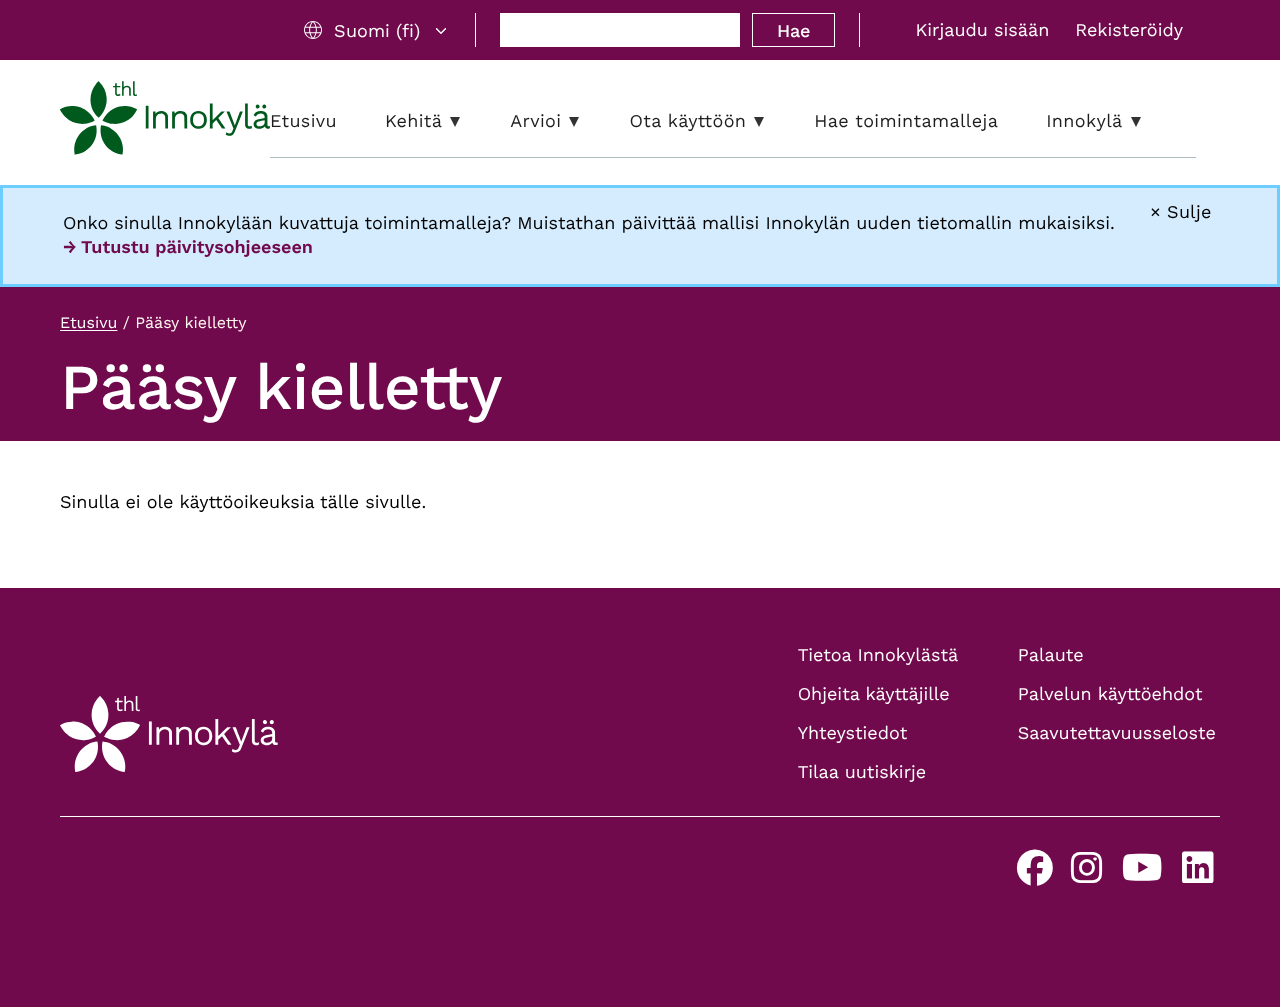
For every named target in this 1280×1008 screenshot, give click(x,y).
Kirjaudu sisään (982, 30)
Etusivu (88, 322)
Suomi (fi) (377, 30)
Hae (793, 30)
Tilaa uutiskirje (862, 772)
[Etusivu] (165, 122)
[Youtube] (1142, 875)
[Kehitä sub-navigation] (470, 121)
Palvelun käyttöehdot (1110, 694)
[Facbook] (1035, 875)
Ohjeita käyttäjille (874, 694)
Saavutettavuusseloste (1117, 733)
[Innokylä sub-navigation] (1151, 121)
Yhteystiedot (853, 733)
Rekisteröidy (1129, 30)
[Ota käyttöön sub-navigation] (774, 121)
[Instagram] (1087, 875)
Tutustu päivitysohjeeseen (197, 247)
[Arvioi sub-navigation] (589, 121)
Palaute (1051, 655)
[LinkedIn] (1198, 875)
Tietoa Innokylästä (878, 655)
